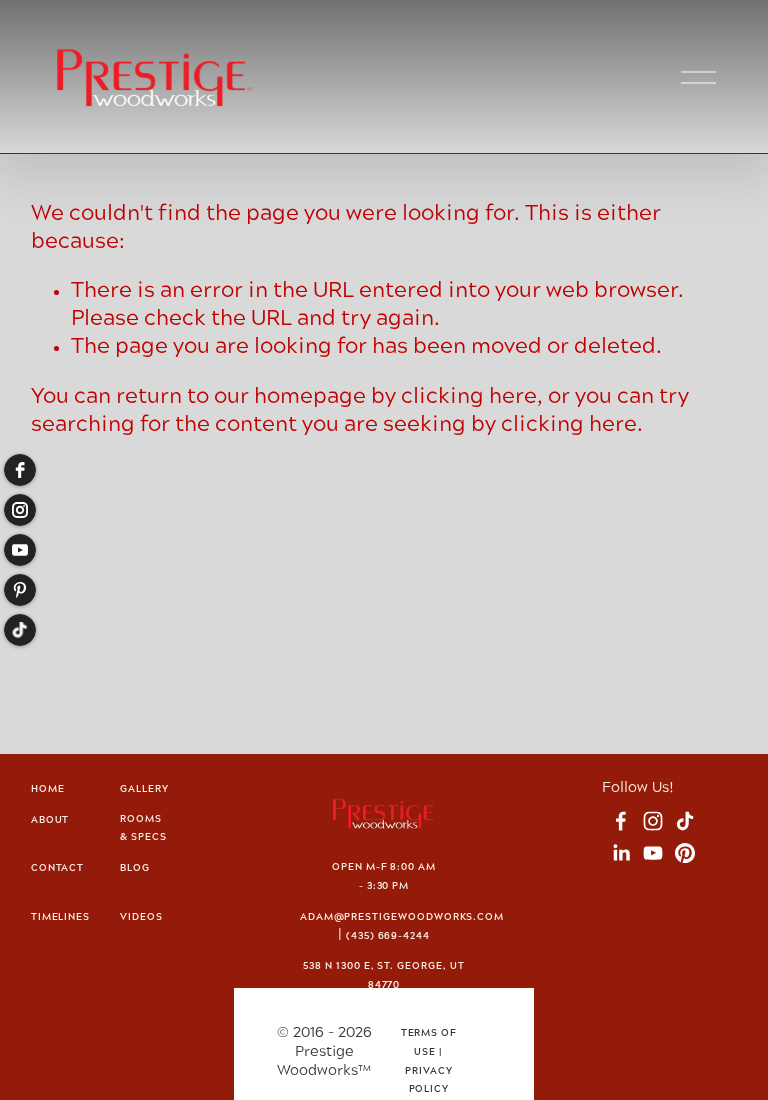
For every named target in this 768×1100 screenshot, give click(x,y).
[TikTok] (685, 821)
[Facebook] (621, 821)
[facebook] (20, 470)
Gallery (144, 789)
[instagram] (20, 510)
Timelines (60, 917)
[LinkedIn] (621, 853)
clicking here (469, 397)
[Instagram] (653, 821)
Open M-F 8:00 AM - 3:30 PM (384, 877)
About (50, 820)
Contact (58, 868)
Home (48, 789)
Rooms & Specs (143, 829)
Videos (141, 917)
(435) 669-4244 (388, 936)
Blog (135, 868)
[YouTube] (653, 853)
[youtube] (20, 550)
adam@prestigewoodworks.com (402, 917)
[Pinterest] (685, 853)
